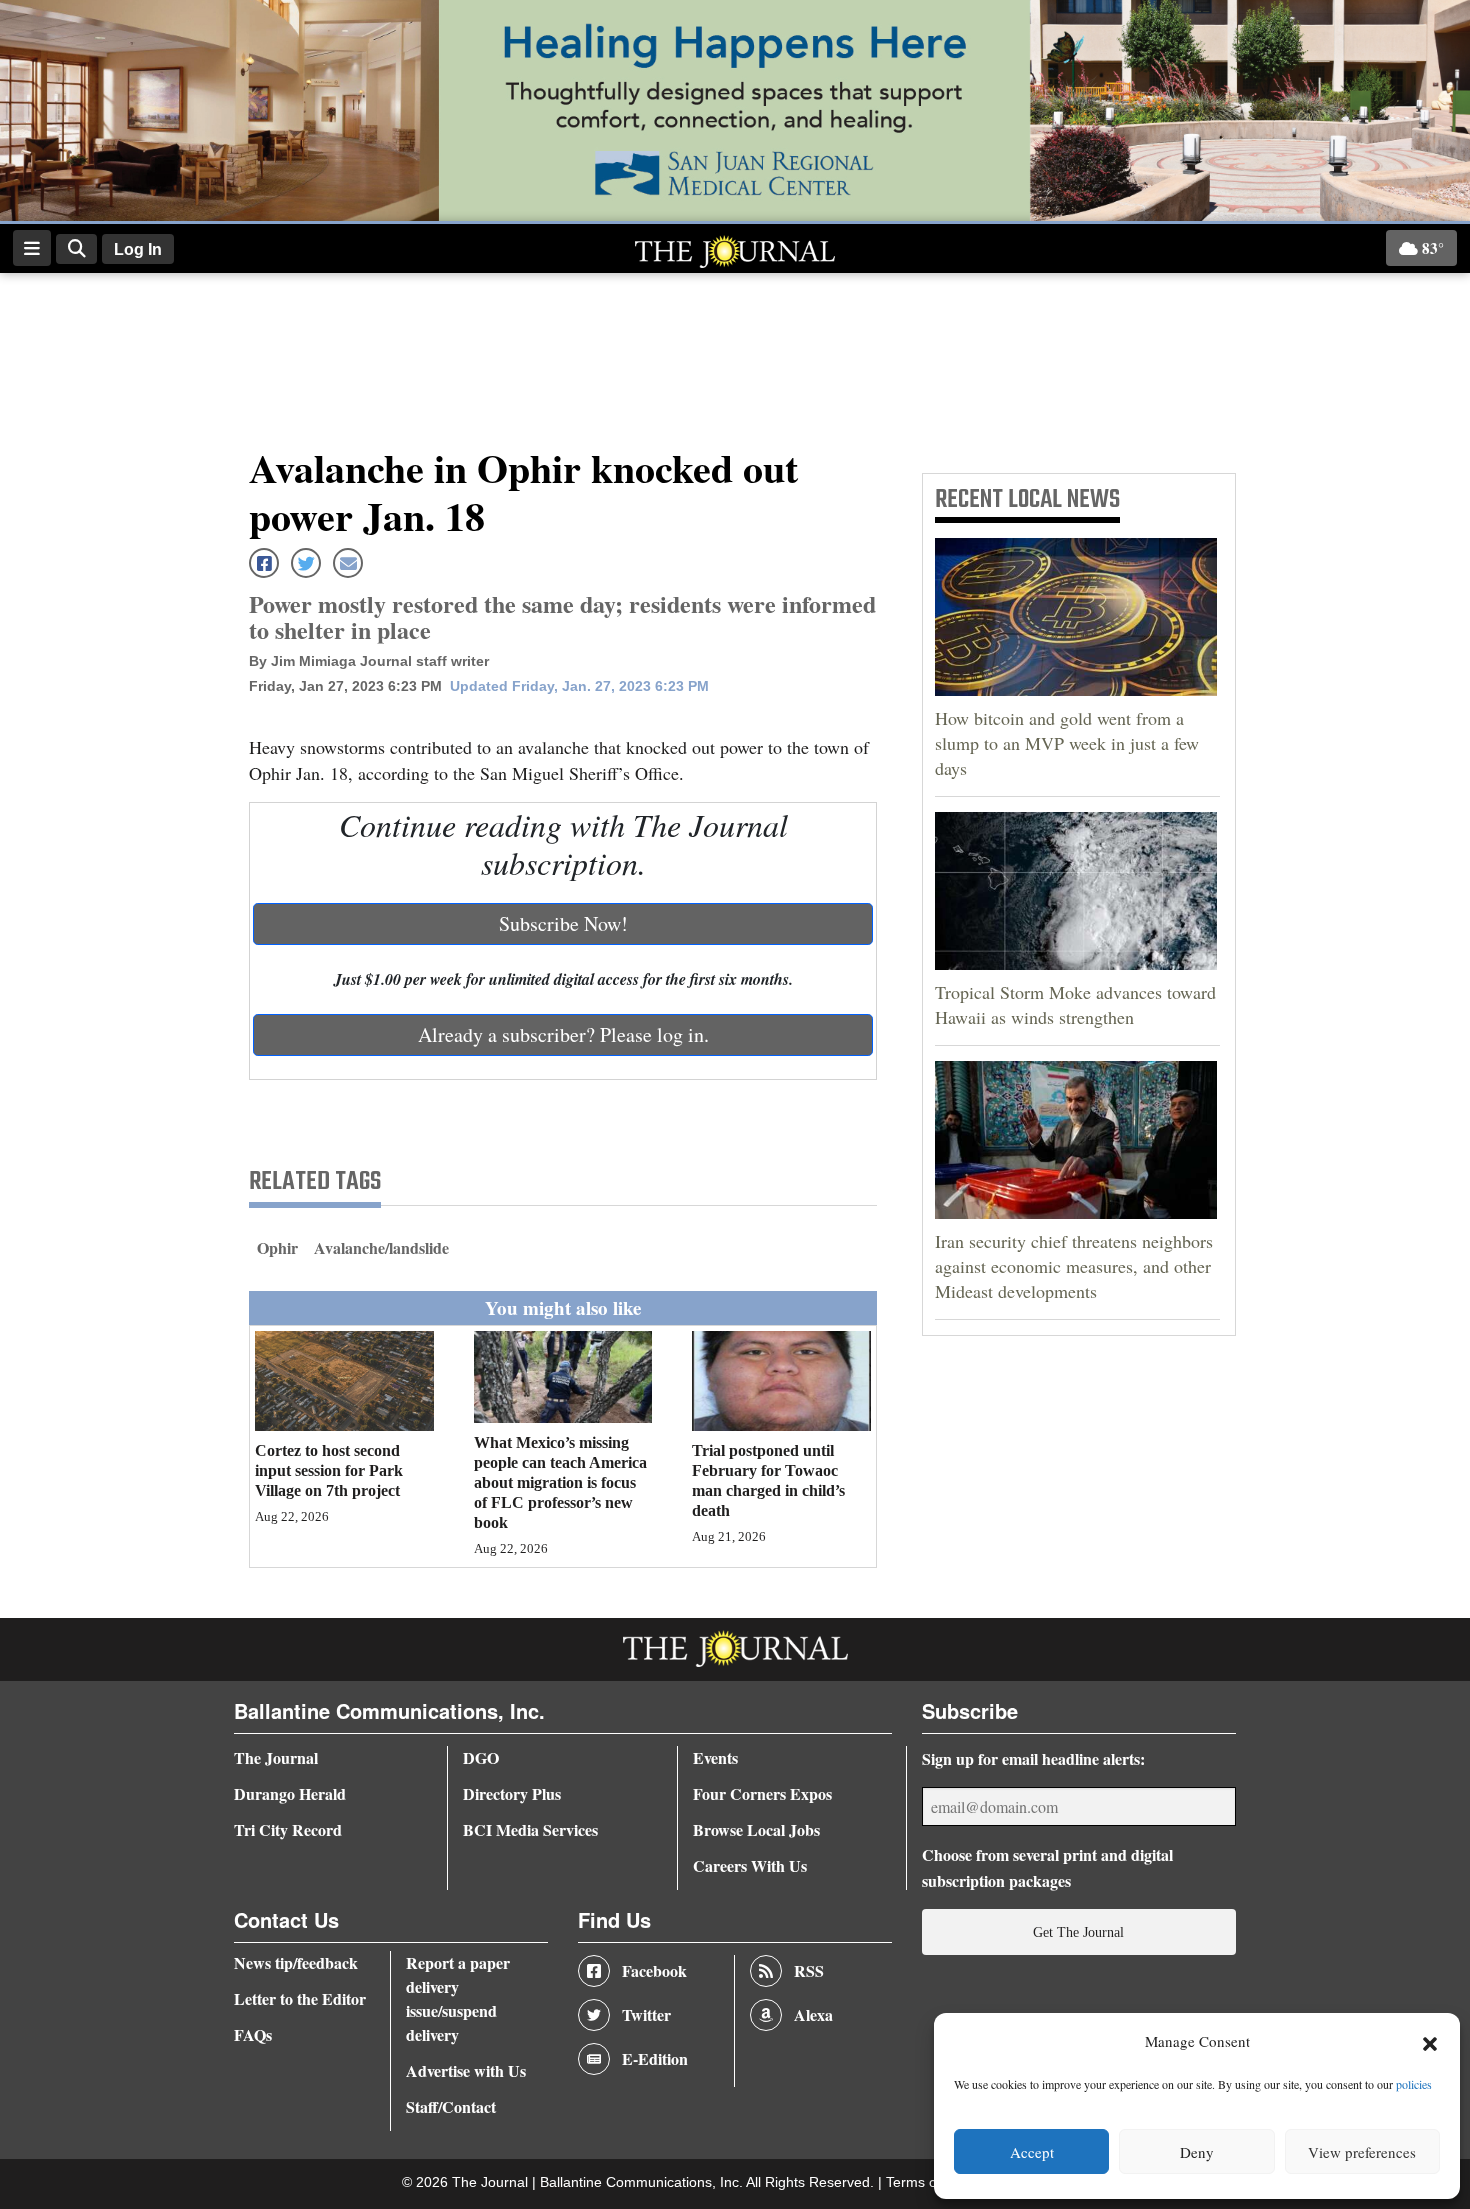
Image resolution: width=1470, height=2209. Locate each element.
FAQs (253, 2034)
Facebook (654, 1970)
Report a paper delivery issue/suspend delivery (458, 1998)
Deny (1197, 2152)
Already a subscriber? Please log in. (563, 1034)
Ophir (277, 1247)
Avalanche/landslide (381, 1247)
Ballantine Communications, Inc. (643, 2182)
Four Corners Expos (762, 1793)
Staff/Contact (451, 2106)
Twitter (646, 2014)
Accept (1032, 2152)
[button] (1430, 2042)
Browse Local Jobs (756, 1829)
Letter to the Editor (300, 1998)
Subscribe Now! (563, 923)
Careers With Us (750, 1865)
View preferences (1362, 2152)
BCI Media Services (530, 1829)
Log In (138, 249)
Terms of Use (930, 2182)
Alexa (813, 2014)
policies (1414, 2084)
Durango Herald (290, 1793)
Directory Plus (512, 1793)
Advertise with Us (466, 2070)
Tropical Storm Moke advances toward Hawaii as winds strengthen (1075, 1004)
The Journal (276, 1757)
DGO (481, 1757)
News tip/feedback (296, 1962)
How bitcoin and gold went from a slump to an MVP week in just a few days (1067, 743)
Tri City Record (288, 1829)
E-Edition (655, 2058)
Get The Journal (1078, 1932)
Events (715, 1757)
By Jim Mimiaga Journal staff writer (369, 661)
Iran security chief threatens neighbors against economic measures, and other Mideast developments (1074, 1266)
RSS (809, 1970)
